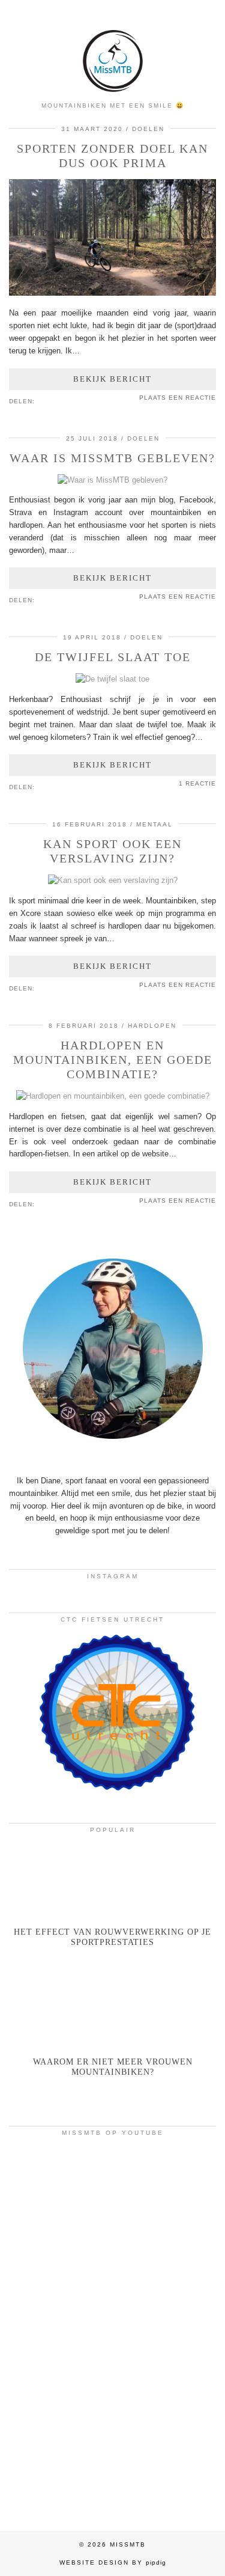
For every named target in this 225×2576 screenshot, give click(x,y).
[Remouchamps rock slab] (112, 2329)
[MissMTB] (112, 47)
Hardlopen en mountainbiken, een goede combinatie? (113, 1060)
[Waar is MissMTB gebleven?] (112, 480)
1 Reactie (197, 783)
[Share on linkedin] (64, 400)
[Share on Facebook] (46, 400)
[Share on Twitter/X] (52, 400)
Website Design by (113, 2562)
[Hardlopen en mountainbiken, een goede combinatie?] (113, 1096)
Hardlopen (152, 1026)
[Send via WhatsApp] (58, 400)
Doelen (148, 129)
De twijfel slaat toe (113, 657)
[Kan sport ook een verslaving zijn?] (113, 880)
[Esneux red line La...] (112, 2203)
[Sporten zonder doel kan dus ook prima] (112, 293)
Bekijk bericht (112, 379)
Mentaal (154, 824)
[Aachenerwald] (112, 2455)
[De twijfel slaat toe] (112, 679)
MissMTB (128, 2544)
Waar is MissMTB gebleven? (112, 458)
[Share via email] (40, 400)
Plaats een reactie (178, 398)
